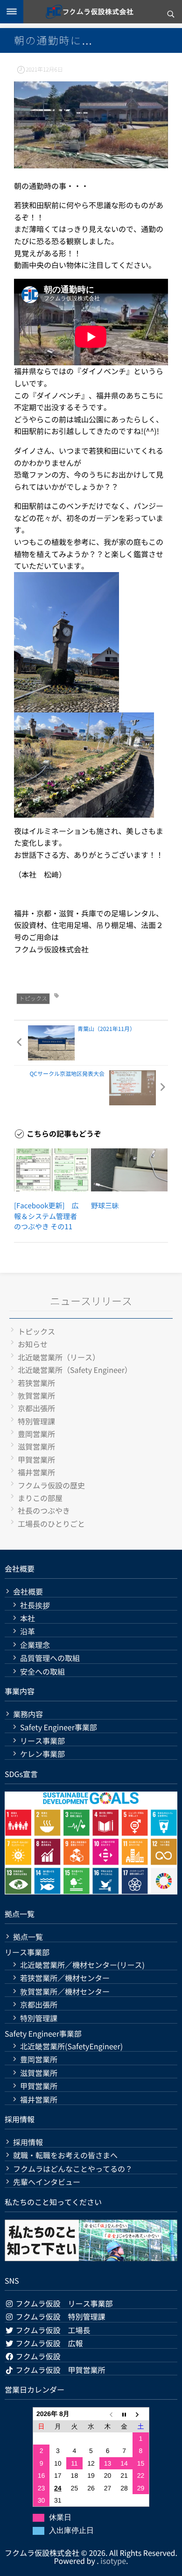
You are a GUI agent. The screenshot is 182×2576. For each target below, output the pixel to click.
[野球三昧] (129, 1170)
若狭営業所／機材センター (65, 1978)
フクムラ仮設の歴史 (51, 1485)
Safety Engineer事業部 (59, 1727)
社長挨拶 (35, 1605)
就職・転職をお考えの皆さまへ (65, 2155)
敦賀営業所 (36, 1395)
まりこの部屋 (40, 1498)
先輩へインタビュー (47, 2182)
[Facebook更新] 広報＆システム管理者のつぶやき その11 (46, 1216)
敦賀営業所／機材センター (65, 1992)
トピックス (33, 998)
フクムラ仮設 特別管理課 (60, 2316)
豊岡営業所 (36, 1434)
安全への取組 (42, 1672)
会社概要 (28, 1592)
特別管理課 (36, 1421)
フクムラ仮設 (37, 2356)
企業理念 (35, 1645)
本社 (28, 1618)
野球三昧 (105, 1206)
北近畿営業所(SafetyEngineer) (71, 2046)
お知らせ (33, 1344)
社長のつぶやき (44, 1510)
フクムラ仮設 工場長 (52, 2330)
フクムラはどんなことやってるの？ (73, 2169)
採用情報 (28, 2142)
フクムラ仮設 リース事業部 (63, 2303)
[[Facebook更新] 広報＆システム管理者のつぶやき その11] (52, 1170)
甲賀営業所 (36, 1459)
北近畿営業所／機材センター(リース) (82, 1965)
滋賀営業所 (36, 1446)
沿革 (28, 1631)
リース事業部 (42, 1741)
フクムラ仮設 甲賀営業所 (60, 2370)
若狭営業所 (36, 1383)
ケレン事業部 (42, 1754)
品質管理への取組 (50, 1658)
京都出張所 (36, 1408)
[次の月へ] (141, 2414)
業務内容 (28, 1714)
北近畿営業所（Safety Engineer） (75, 1370)
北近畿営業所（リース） (59, 1357)
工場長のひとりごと (51, 1524)
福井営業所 (36, 1472)
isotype (113, 2561)
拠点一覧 (28, 1937)
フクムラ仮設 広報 (49, 2343)
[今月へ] (124, 2414)
